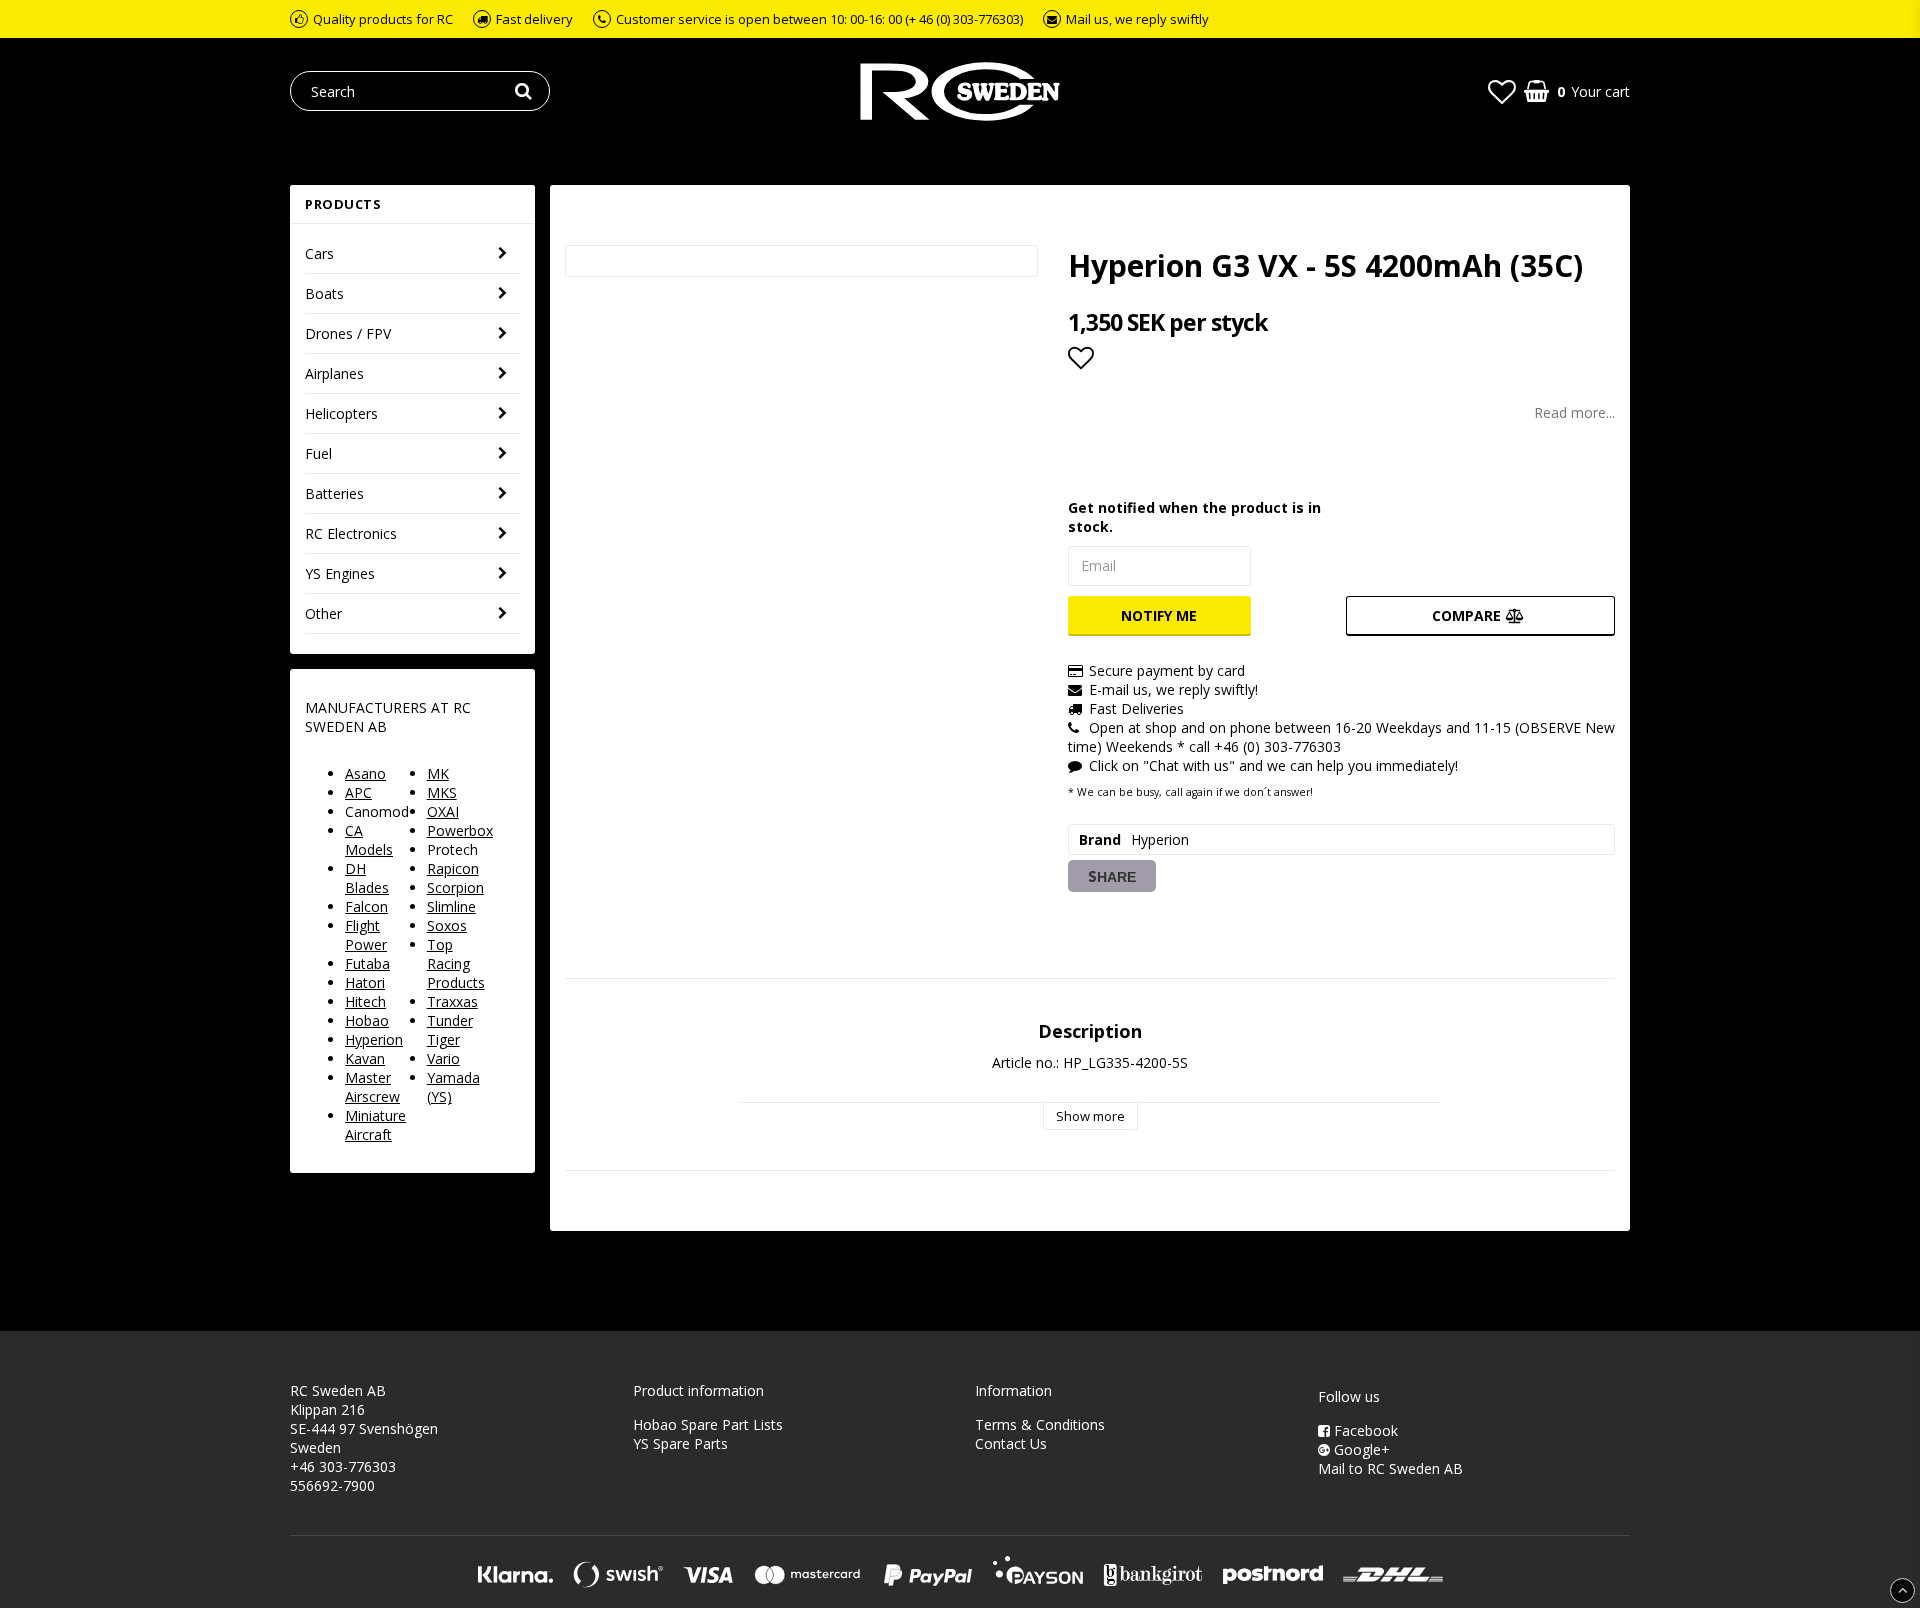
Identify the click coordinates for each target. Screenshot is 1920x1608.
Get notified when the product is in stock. (1194, 517)
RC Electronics (351, 533)
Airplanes (334, 373)
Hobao (367, 1020)
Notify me (1159, 615)
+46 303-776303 (343, 1466)
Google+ (1360, 1449)
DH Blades (367, 878)
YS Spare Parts (680, 1443)
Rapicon (453, 868)
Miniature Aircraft (375, 1125)
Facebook (1364, 1430)
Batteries (334, 493)
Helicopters (341, 413)
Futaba (367, 963)
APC (358, 792)
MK (438, 773)
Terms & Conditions (1040, 1424)
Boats (324, 293)
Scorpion (455, 887)
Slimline (451, 906)
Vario (443, 1058)
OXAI (443, 811)
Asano (365, 773)
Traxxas (452, 1001)
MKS (442, 792)
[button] (1502, 91)
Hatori (365, 982)
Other (323, 613)
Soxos (447, 925)
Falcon (366, 906)
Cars (319, 253)
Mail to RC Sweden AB (1390, 1468)
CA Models (369, 840)
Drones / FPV (348, 333)
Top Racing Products (456, 963)
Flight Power (366, 935)
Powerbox (460, 830)
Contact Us (1011, 1443)
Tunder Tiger (450, 1030)
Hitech (365, 1001)
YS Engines (340, 573)
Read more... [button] (1574, 412)
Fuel (318, 453)
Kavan (365, 1058)
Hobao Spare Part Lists (708, 1424)
